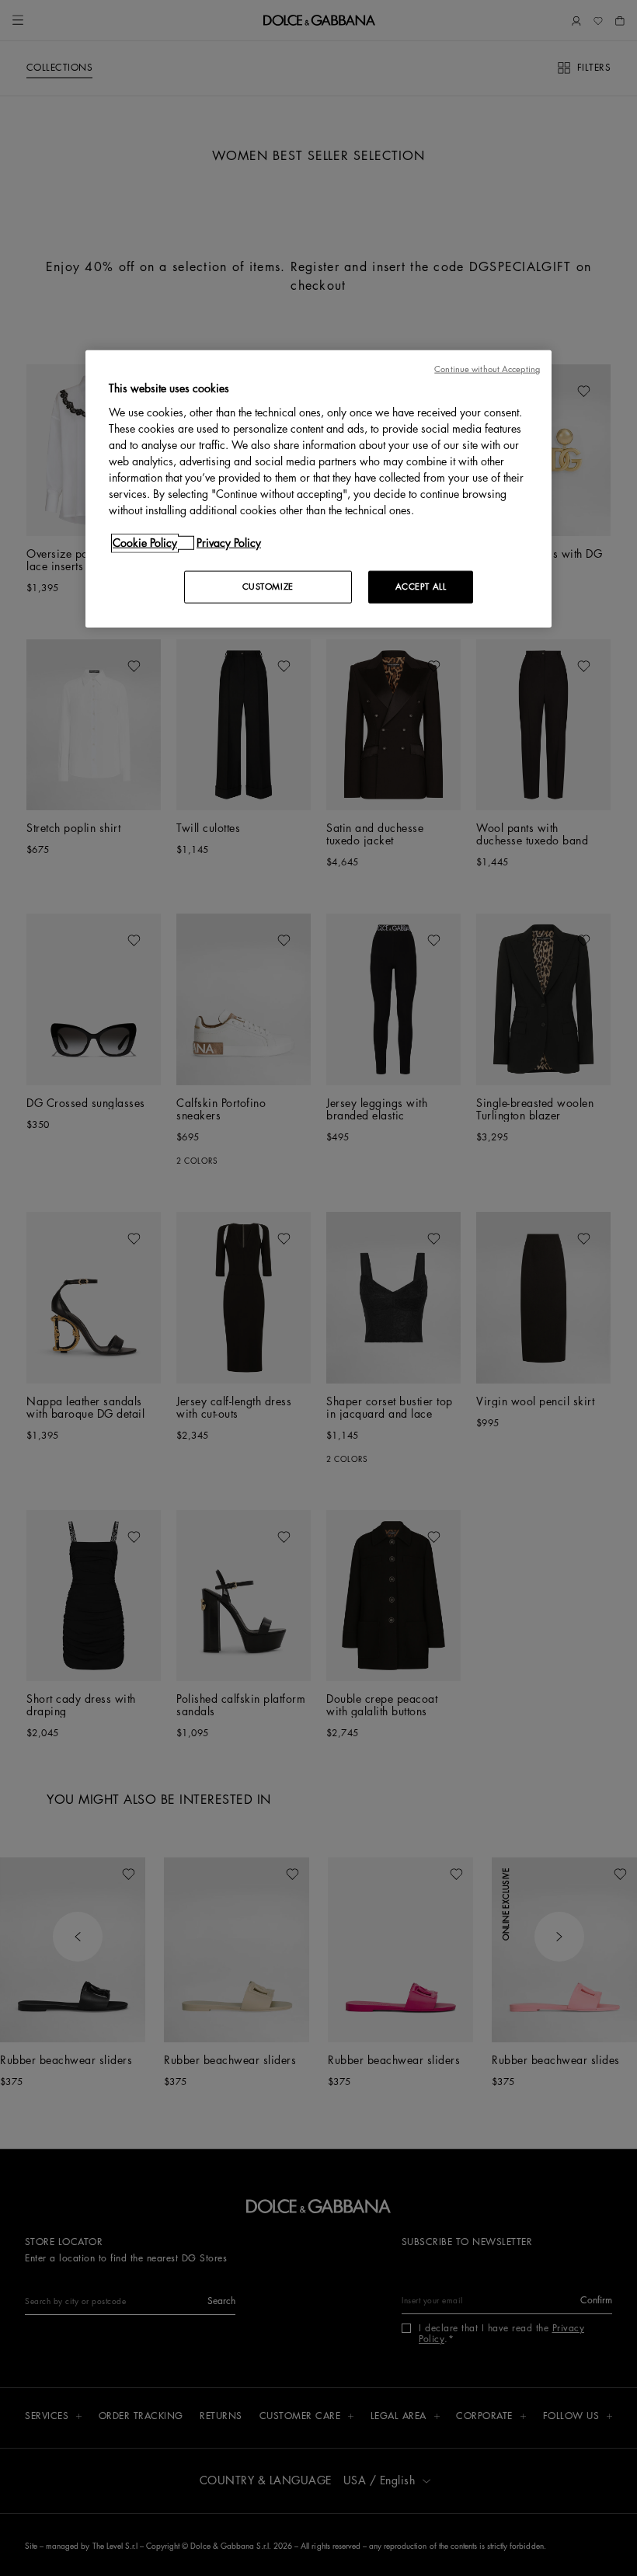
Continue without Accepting (487, 369)
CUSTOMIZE (268, 587)
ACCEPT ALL (421, 587)
